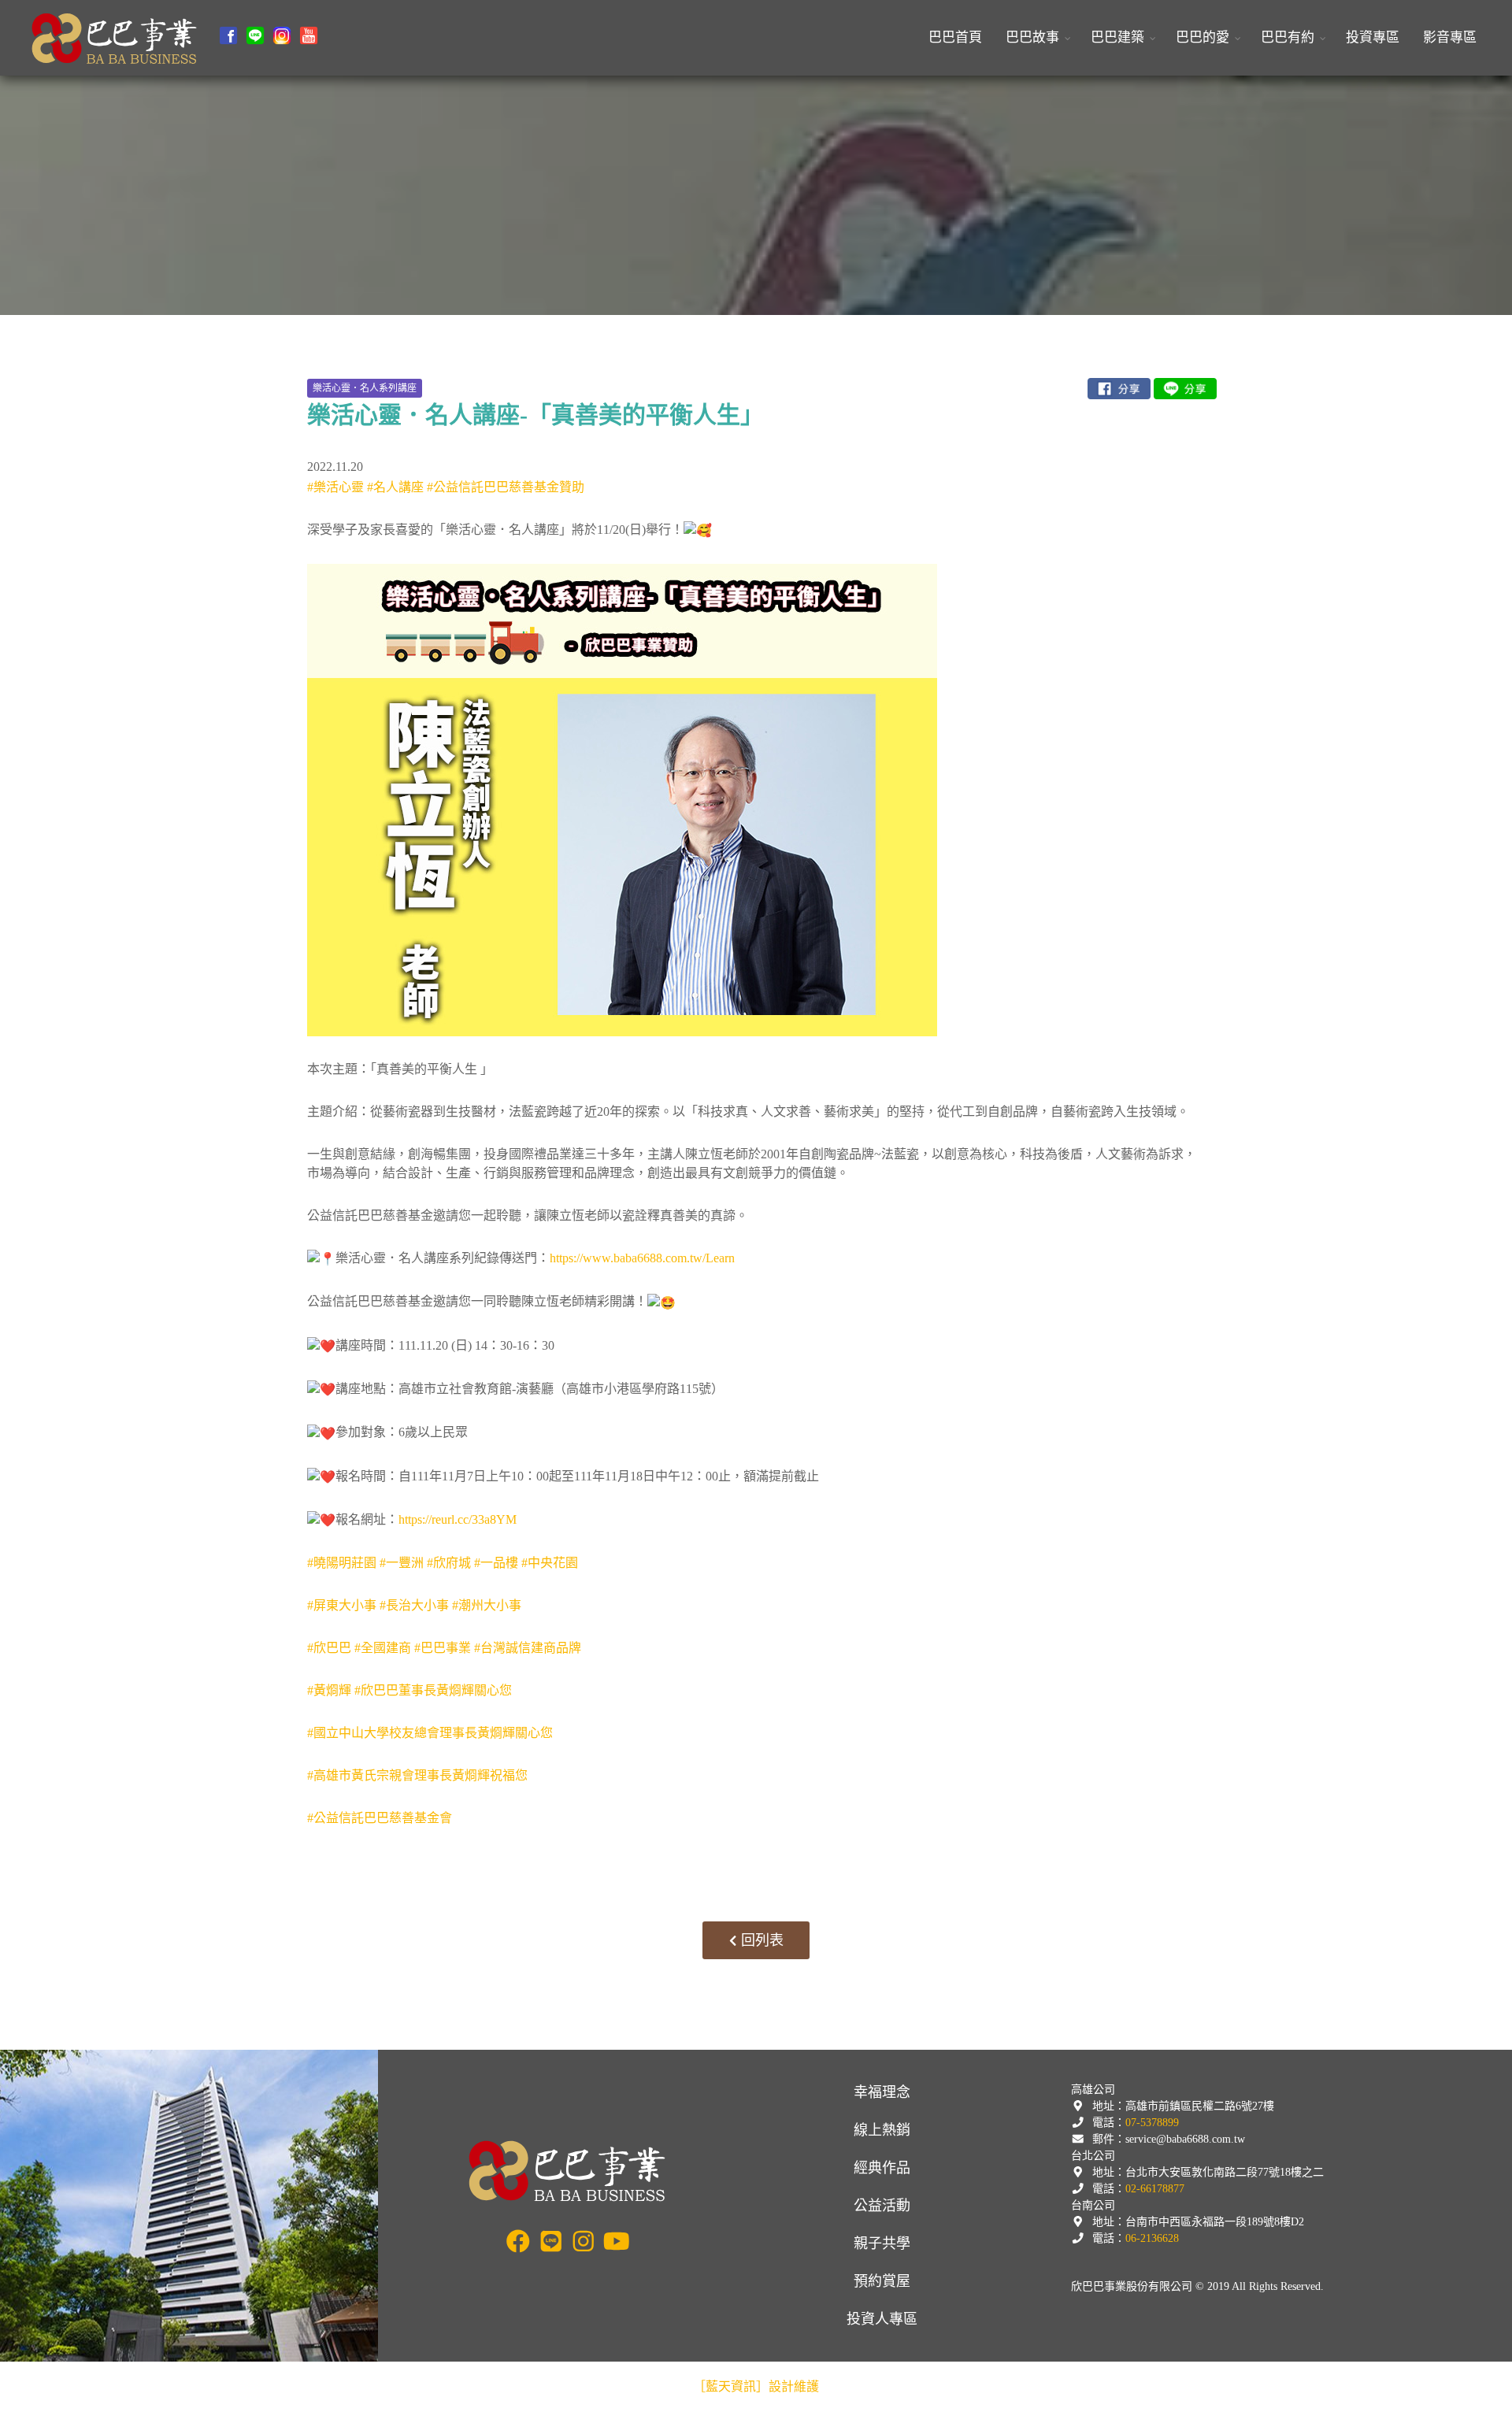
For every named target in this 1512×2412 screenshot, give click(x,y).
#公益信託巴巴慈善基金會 (380, 1818)
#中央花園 (550, 1563)
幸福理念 (882, 2092)
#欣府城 (449, 1563)
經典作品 (882, 2168)
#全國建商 (383, 1648)
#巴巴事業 (443, 1648)
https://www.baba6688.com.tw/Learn (642, 1258)
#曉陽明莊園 (342, 1563)
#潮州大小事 (487, 1605)
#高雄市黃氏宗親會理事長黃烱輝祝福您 (417, 1775)
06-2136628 (1152, 2238)
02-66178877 (1155, 2189)
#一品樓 (496, 1563)
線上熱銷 (882, 2130)
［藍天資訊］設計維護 (756, 2386)
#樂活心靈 (335, 487)
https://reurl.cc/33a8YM (458, 1519)
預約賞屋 (882, 2281)
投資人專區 (882, 2319)
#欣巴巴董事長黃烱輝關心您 (433, 1690)
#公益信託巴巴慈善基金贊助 (506, 487)
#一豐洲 (402, 1563)
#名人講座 (395, 487)
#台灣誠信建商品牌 (528, 1648)
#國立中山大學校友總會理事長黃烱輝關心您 (430, 1733)
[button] (1036, 38)
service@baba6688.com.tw (1185, 2139)
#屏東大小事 (342, 1605)
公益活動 (882, 2206)
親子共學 (882, 2243)
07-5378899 (1152, 2123)
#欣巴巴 (329, 1648)
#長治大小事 (414, 1605)
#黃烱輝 (329, 1690)
